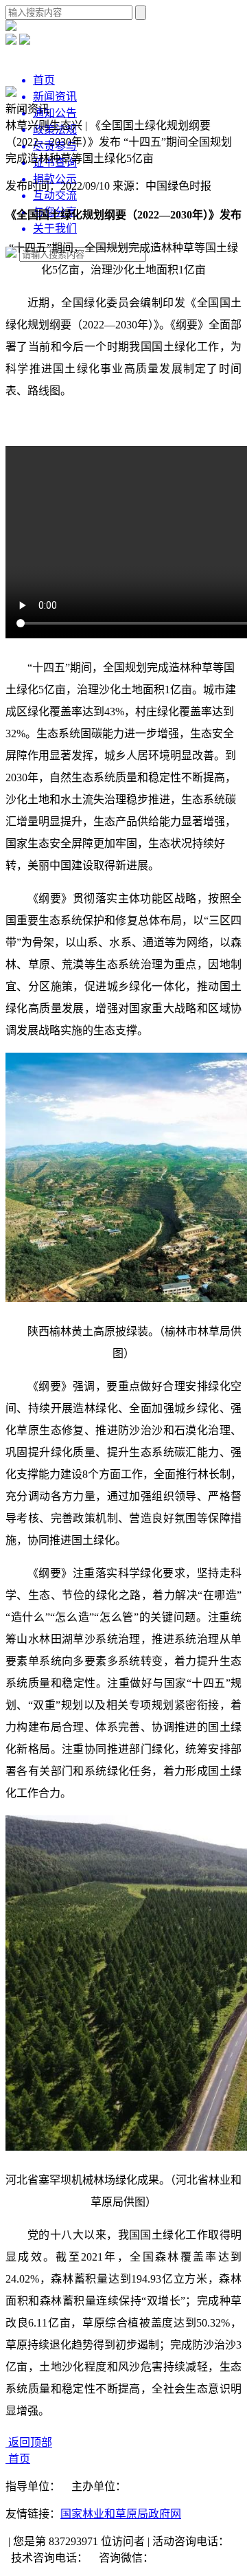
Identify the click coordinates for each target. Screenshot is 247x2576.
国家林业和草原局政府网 (121, 2514)
